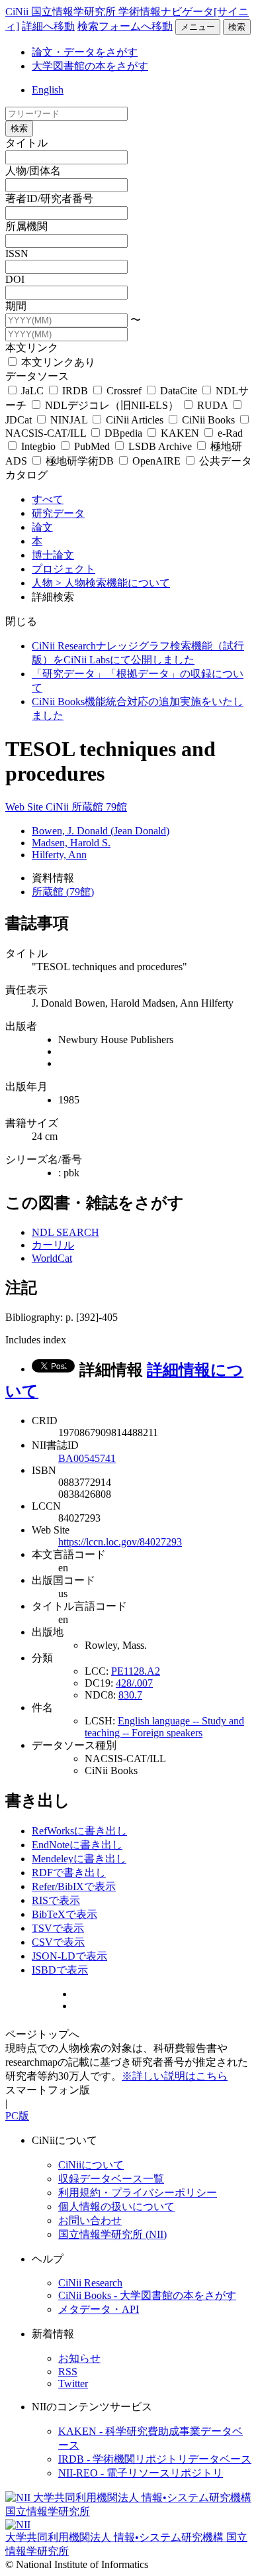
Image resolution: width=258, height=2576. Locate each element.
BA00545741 (87, 1458)
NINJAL (69, 420)
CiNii (59, 807)
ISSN (17, 253)
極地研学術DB (80, 461)
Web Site (25, 807)
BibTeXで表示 (64, 1914)
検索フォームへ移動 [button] (125, 26)
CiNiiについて (91, 2165)
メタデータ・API (99, 2309)
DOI (15, 279)
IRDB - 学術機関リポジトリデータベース (155, 2459)
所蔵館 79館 (99, 807)
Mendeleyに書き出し (79, 1859)
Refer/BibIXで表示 (74, 1886)
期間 (16, 306)
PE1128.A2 (136, 1671)
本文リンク (32, 348)
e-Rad (229, 433)
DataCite (179, 391)
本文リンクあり (57, 362)
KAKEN (180, 433)
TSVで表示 (58, 1928)
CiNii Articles (135, 420)
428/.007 (134, 1683)
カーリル (53, 1245)
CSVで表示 (58, 1942)
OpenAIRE (156, 461)
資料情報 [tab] (53, 878)
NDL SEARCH (65, 1232)
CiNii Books (208, 420)
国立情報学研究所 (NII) (112, 2234)
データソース (37, 376)
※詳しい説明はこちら (175, 2076)
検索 (237, 27)
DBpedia (123, 433)
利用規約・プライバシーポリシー (138, 2193)
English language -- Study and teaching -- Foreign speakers (164, 1727)
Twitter (73, 2383)
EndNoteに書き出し (77, 1845)
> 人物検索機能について (113, 583)
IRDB (75, 391)
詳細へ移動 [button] (48, 26)
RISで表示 (56, 1900)
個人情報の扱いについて (116, 2207)
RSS (68, 2372)
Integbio (38, 446)
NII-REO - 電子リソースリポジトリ (141, 2473)
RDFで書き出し (69, 1873)
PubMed (92, 446)
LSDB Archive (160, 446)
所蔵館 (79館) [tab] (63, 892)
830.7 (130, 1695)
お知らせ (79, 2358)
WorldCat (52, 1258)
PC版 (17, 2116)
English (48, 90)
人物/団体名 (33, 171)
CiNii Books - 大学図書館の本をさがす (147, 2295)
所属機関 (26, 226)
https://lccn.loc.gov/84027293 (120, 1542)
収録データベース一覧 (111, 2179)
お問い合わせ (90, 2220)
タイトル (26, 143)
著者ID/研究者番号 (49, 198)
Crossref (124, 391)
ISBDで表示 (60, 1970)
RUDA (212, 405)
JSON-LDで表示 (69, 1956)
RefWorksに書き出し (79, 1831)
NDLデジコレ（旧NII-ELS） (112, 405)
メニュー (198, 27)
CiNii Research (90, 2283)
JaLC (32, 391)
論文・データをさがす (85, 52)
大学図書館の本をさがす (90, 66)
